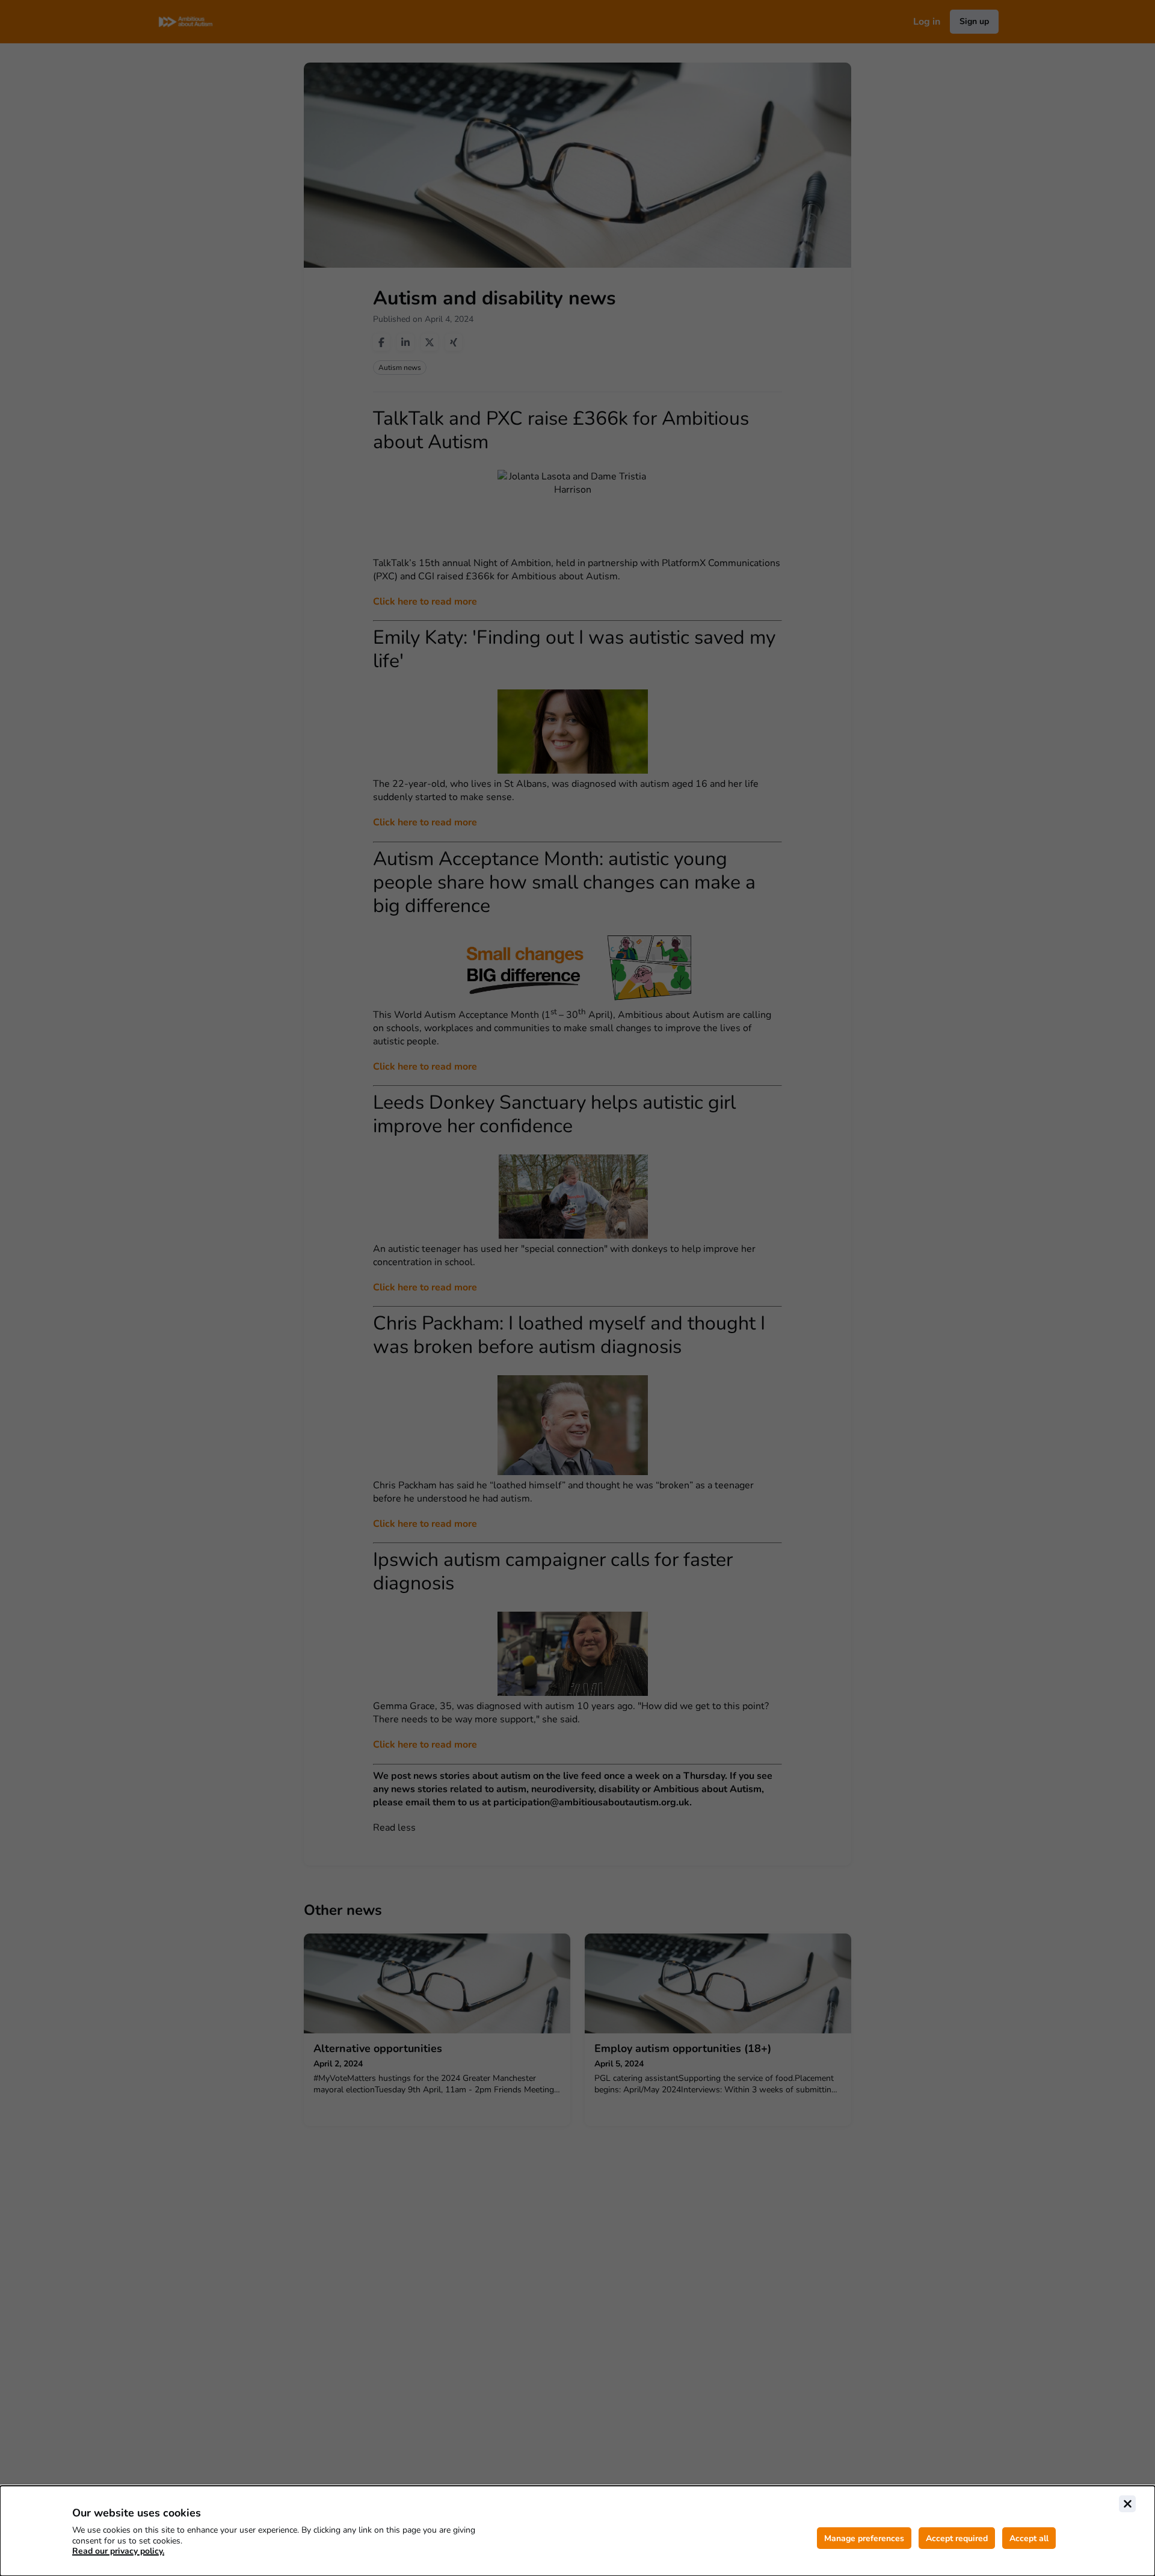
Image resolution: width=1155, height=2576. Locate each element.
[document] (577, 2531)
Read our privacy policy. (118, 2551)
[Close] (1127, 2504)
